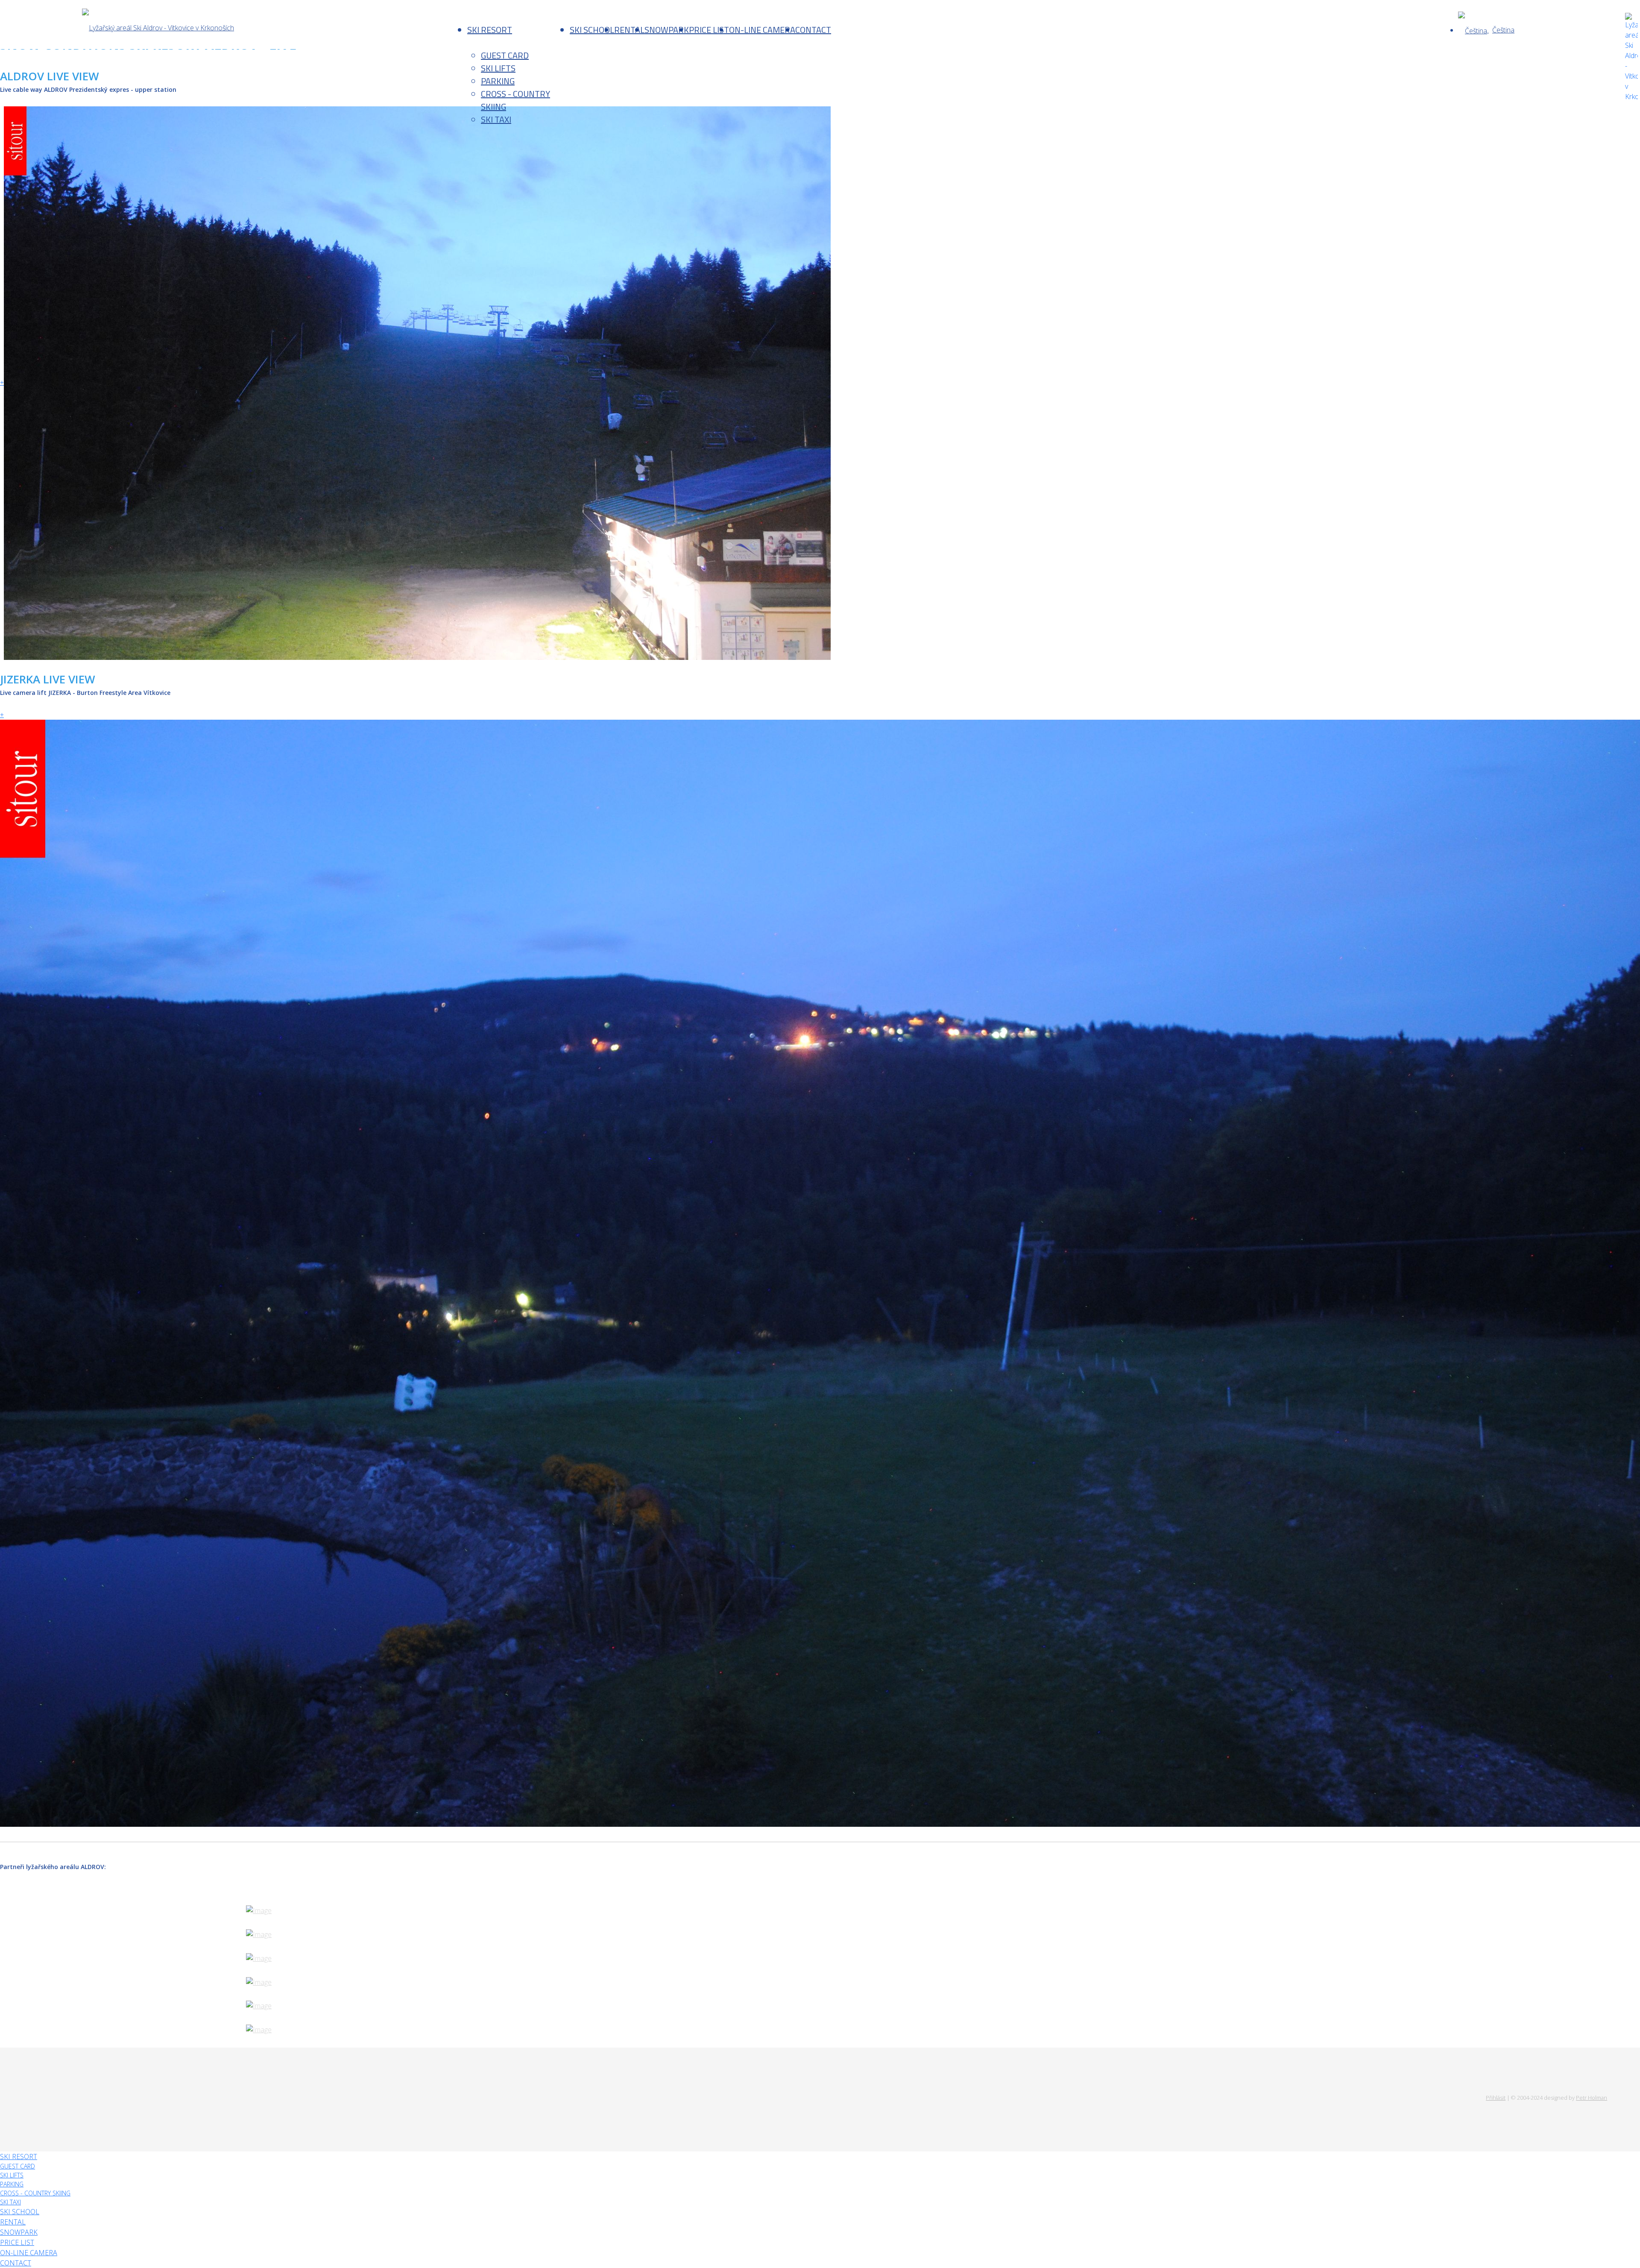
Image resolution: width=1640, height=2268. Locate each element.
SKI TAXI (496, 119)
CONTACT (813, 30)
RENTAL (629, 30)
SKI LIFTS (498, 68)
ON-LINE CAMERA (762, 30)
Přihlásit (1496, 2098)
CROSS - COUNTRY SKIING (515, 100)
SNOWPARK (667, 30)
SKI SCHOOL (592, 30)
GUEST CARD (505, 55)
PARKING (498, 81)
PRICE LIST (709, 30)
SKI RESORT (490, 30)
